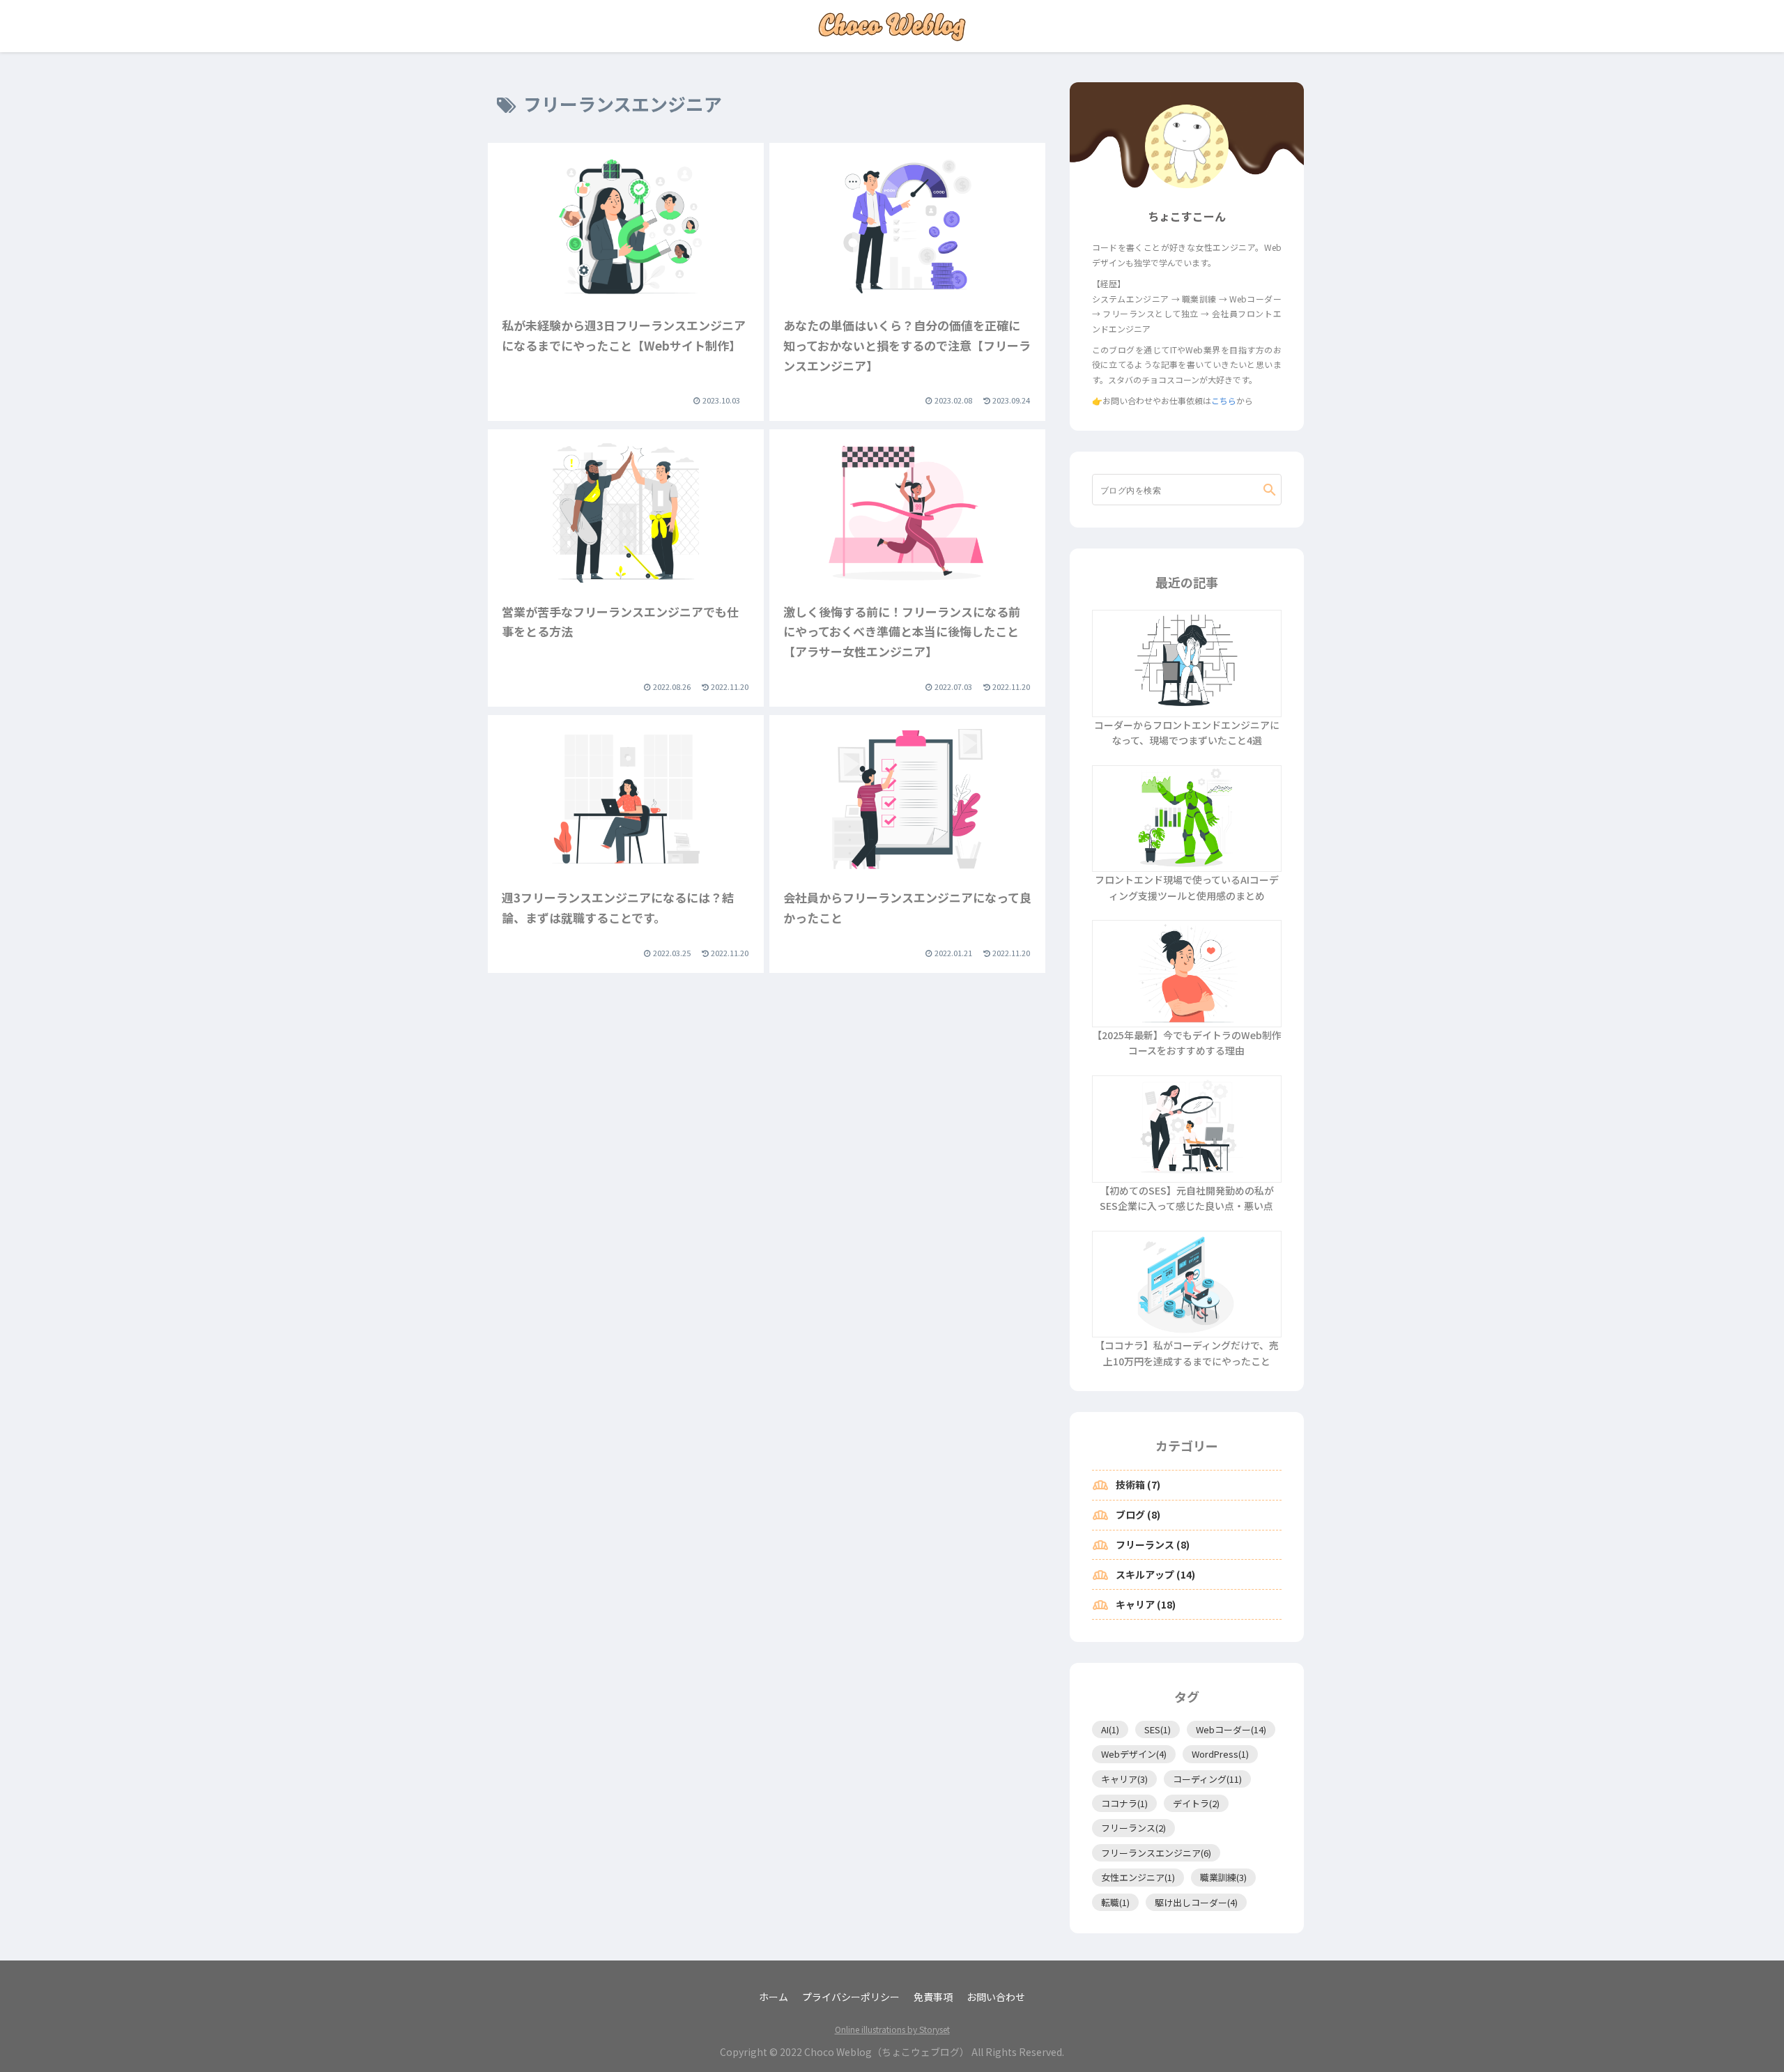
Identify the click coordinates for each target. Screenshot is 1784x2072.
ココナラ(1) (1124, 1803)
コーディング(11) (1207, 1779)
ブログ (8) (1126, 1515)
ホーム (774, 1997)
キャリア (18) (1134, 1605)
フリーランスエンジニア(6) (1156, 1853)
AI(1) (1110, 1729)
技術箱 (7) (1126, 1485)
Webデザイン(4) (1134, 1754)
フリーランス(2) (1133, 1828)
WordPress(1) (1220, 1754)
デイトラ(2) (1196, 1803)
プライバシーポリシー (851, 1997)
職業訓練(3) (1223, 1877)
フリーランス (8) (1141, 1545)
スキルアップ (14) (1144, 1575)
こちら (1224, 400)
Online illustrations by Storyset (892, 2029)
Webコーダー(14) (1231, 1729)
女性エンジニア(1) (1138, 1877)
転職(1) (1115, 1902)
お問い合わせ (996, 1997)
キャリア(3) (1124, 1779)
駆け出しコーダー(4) (1196, 1902)
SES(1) (1158, 1729)
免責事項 (933, 1997)
